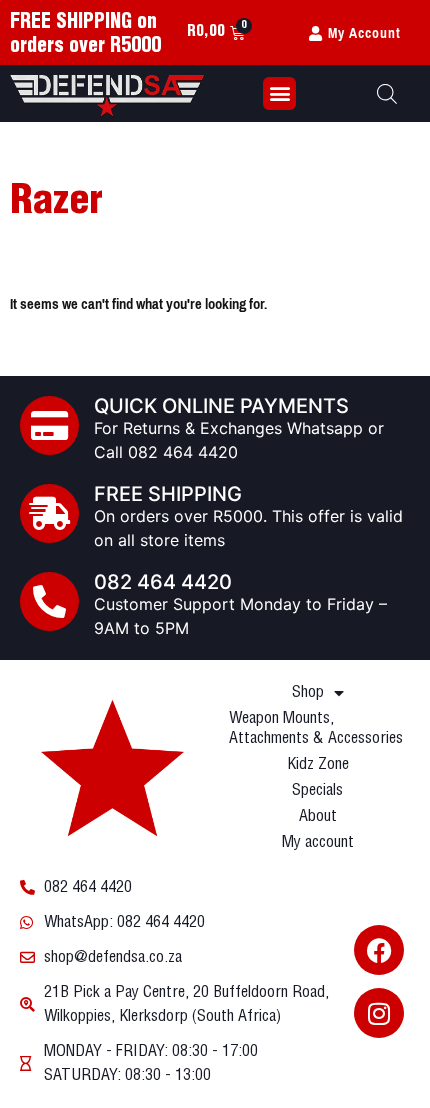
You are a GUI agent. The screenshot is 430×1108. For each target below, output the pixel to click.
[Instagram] (379, 1013)
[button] (279, 93)
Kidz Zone (318, 764)
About (318, 816)
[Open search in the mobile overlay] (387, 93)
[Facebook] (379, 950)
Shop (308, 692)
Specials (317, 790)
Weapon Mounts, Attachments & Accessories (316, 728)
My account (318, 842)
